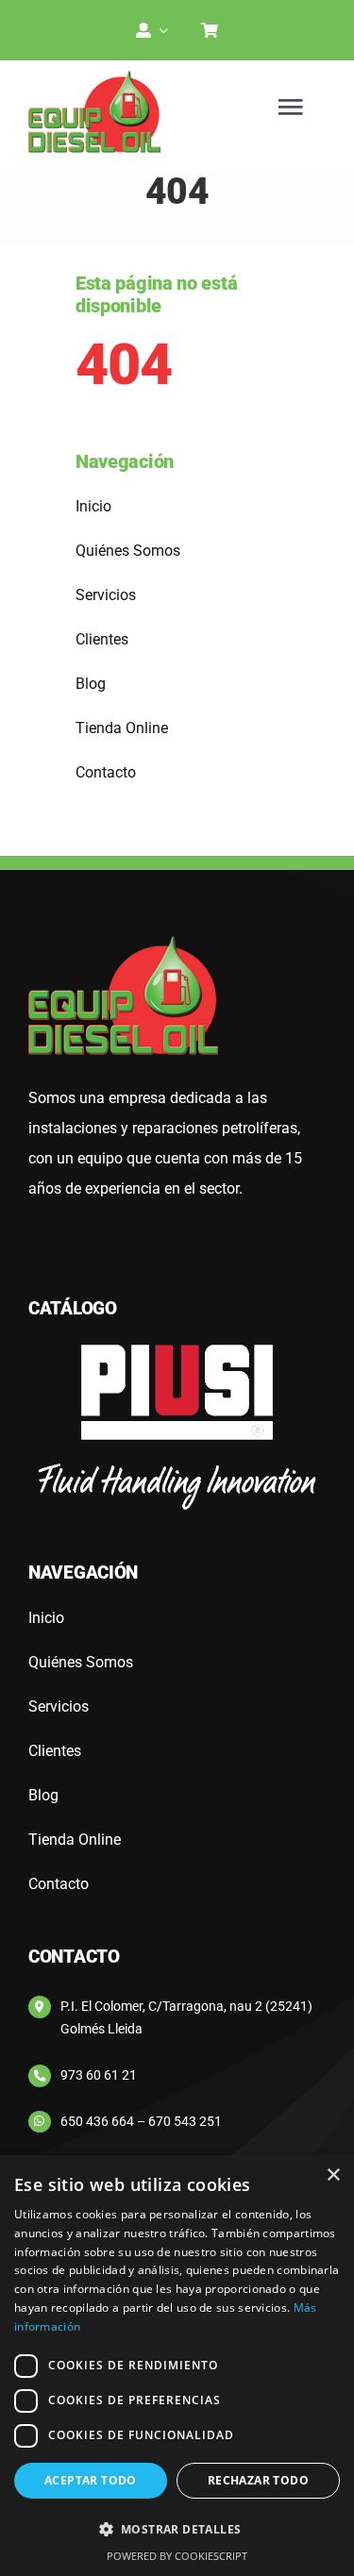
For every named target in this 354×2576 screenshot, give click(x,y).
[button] (177, 2530)
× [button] (333, 2175)
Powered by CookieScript (177, 2556)
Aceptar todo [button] (91, 2480)
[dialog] (177, 2366)
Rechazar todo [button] (258, 2480)
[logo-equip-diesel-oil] (94, 77)
